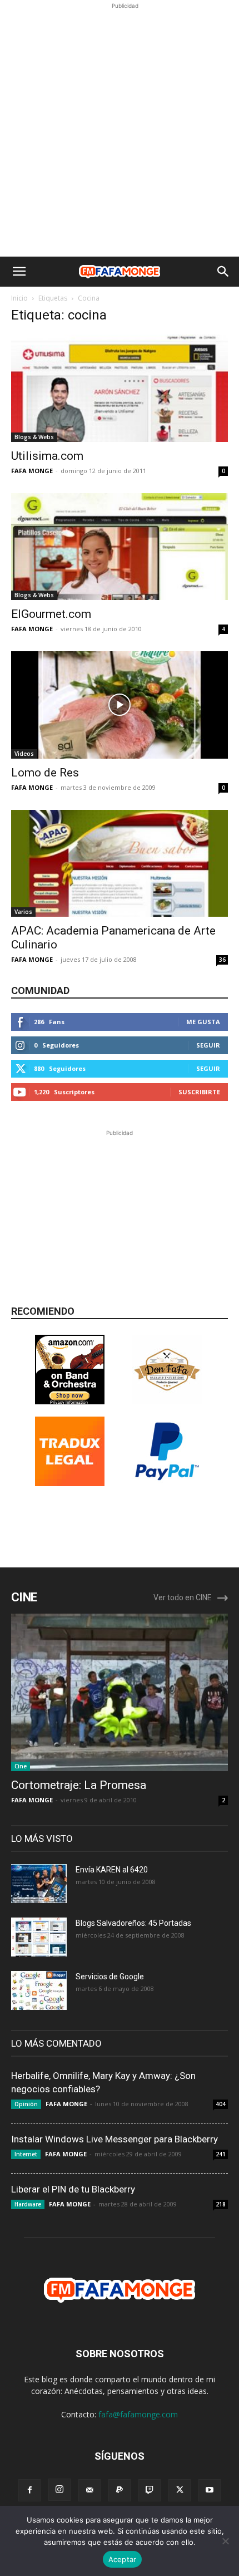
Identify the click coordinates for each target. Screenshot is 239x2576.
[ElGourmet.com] (120, 547)
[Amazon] (70, 1401)
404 (221, 2104)
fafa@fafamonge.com (138, 2414)
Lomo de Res (45, 773)
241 (221, 2154)
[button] (19, 272)
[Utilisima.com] (120, 388)
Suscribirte (199, 1092)
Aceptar (123, 2559)
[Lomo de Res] (120, 705)
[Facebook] (29, 2490)
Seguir (208, 1045)
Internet (26, 2154)
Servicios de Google (110, 1977)
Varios (23, 912)
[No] (225, 2541)
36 (222, 960)
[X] (180, 2490)
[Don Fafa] (167, 1401)
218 (221, 2204)
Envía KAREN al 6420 (112, 1870)
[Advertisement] (120, 131)
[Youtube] (210, 2490)
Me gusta (203, 1022)
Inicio (19, 298)
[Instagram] (59, 2490)
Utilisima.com (47, 456)
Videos (24, 754)
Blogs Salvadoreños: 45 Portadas (133, 1923)
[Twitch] (150, 2490)
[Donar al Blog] (167, 1483)
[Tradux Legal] (70, 1483)
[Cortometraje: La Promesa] (120, 1692)
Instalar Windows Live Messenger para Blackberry (114, 2139)
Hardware (28, 2204)
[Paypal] (120, 2490)
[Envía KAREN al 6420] (39, 1884)
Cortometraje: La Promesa (79, 1785)
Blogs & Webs (34, 437)
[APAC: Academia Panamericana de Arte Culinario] (120, 864)
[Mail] (89, 2490)
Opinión (26, 2104)
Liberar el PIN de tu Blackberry (73, 2189)
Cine (21, 1766)
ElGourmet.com (51, 614)
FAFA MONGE (32, 471)
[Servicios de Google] (39, 1990)
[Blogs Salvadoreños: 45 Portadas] (39, 1937)
